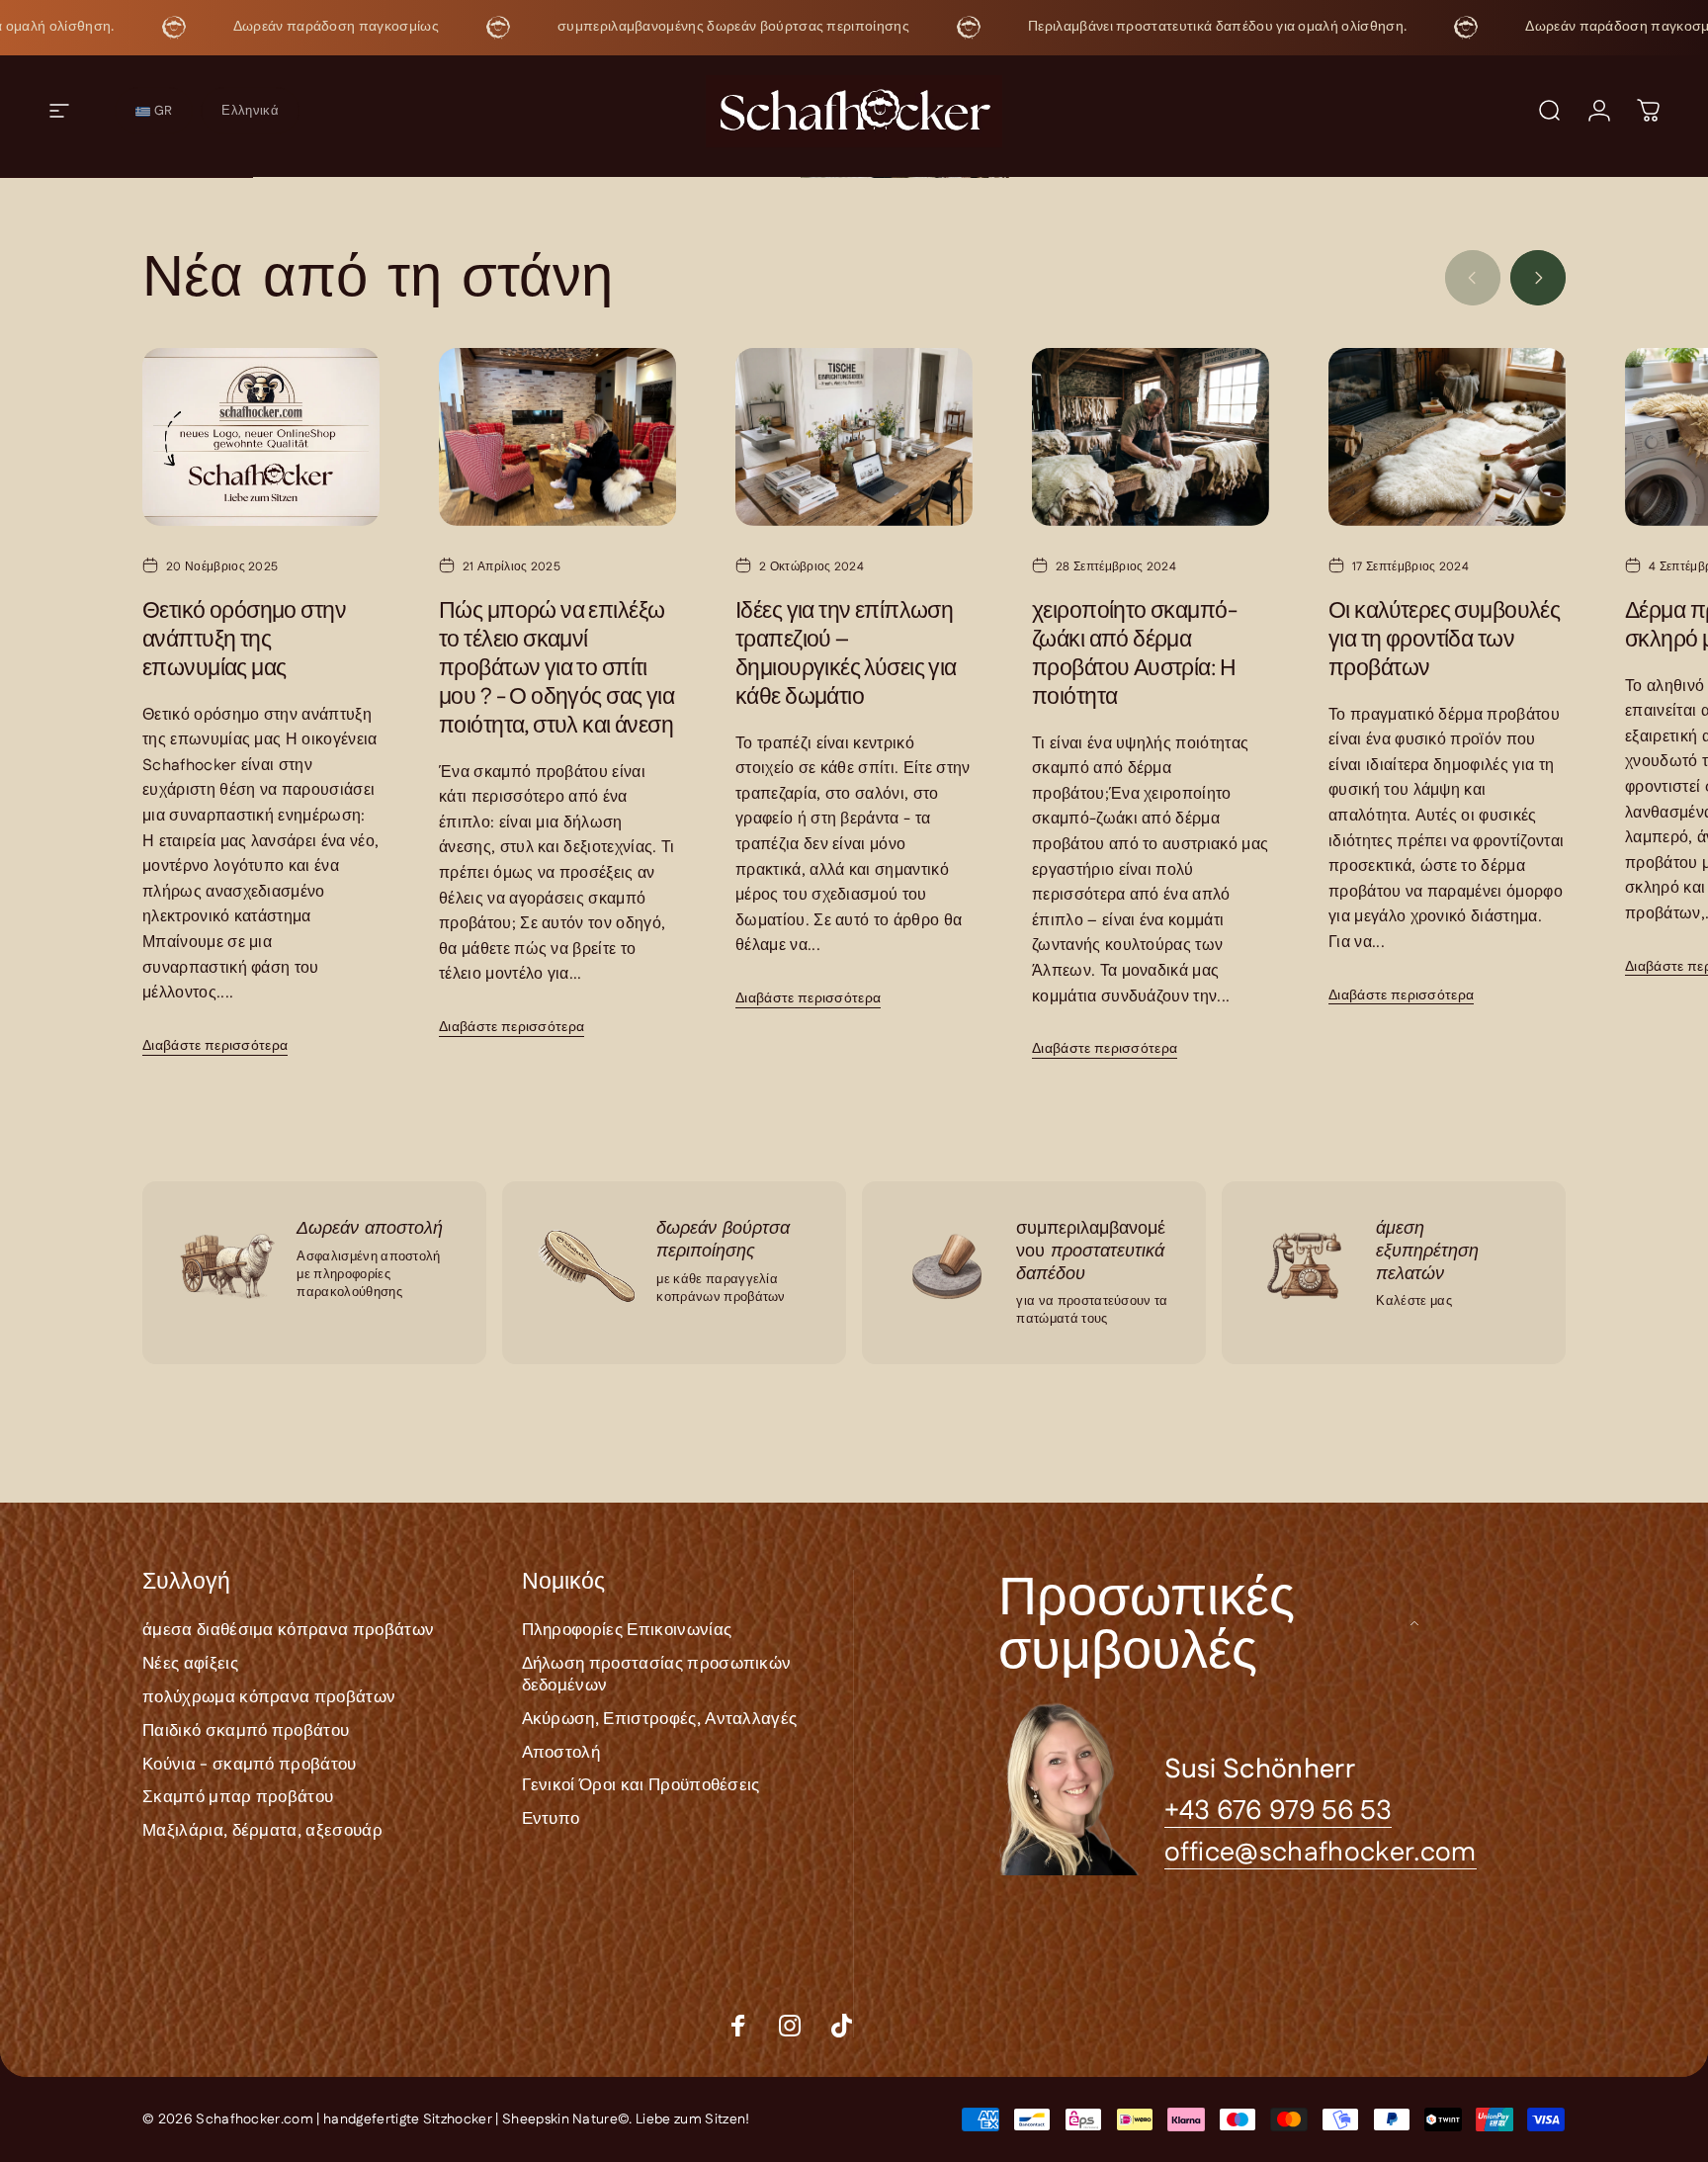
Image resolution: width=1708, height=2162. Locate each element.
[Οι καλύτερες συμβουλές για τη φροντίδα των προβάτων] (1447, 437)
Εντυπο (551, 1819)
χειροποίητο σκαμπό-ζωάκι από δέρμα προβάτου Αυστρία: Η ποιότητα (1134, 654)
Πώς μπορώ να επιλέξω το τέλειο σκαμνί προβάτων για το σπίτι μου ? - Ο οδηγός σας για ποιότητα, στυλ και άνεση (556, 669)
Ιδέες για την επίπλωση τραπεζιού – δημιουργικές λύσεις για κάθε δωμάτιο (846, 654)
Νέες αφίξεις (190, 1664)
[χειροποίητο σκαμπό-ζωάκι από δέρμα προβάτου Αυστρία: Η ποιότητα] (1151, 437)
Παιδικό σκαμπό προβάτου (246, 1731)
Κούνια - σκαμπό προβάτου (250, 1765)
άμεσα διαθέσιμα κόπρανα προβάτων (288, 1631)
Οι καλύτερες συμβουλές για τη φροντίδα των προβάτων (1444, 640)
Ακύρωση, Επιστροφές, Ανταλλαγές (660, 1719)
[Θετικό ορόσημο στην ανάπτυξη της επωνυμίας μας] (261, 437)
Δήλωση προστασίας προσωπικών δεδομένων (657, 1675)
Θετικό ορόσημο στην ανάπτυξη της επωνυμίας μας (244, 640)
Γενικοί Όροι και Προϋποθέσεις (641, 1786)
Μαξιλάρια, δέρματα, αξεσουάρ (262, 1831)
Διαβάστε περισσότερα (215, 1046)
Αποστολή (561, 1753)
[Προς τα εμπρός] (1538, 278)
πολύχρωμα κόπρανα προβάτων (269, 1697)
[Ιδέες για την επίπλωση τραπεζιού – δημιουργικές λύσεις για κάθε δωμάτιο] (854, 437)
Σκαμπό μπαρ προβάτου (238, 1798)
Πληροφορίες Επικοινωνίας (627, 1631)
